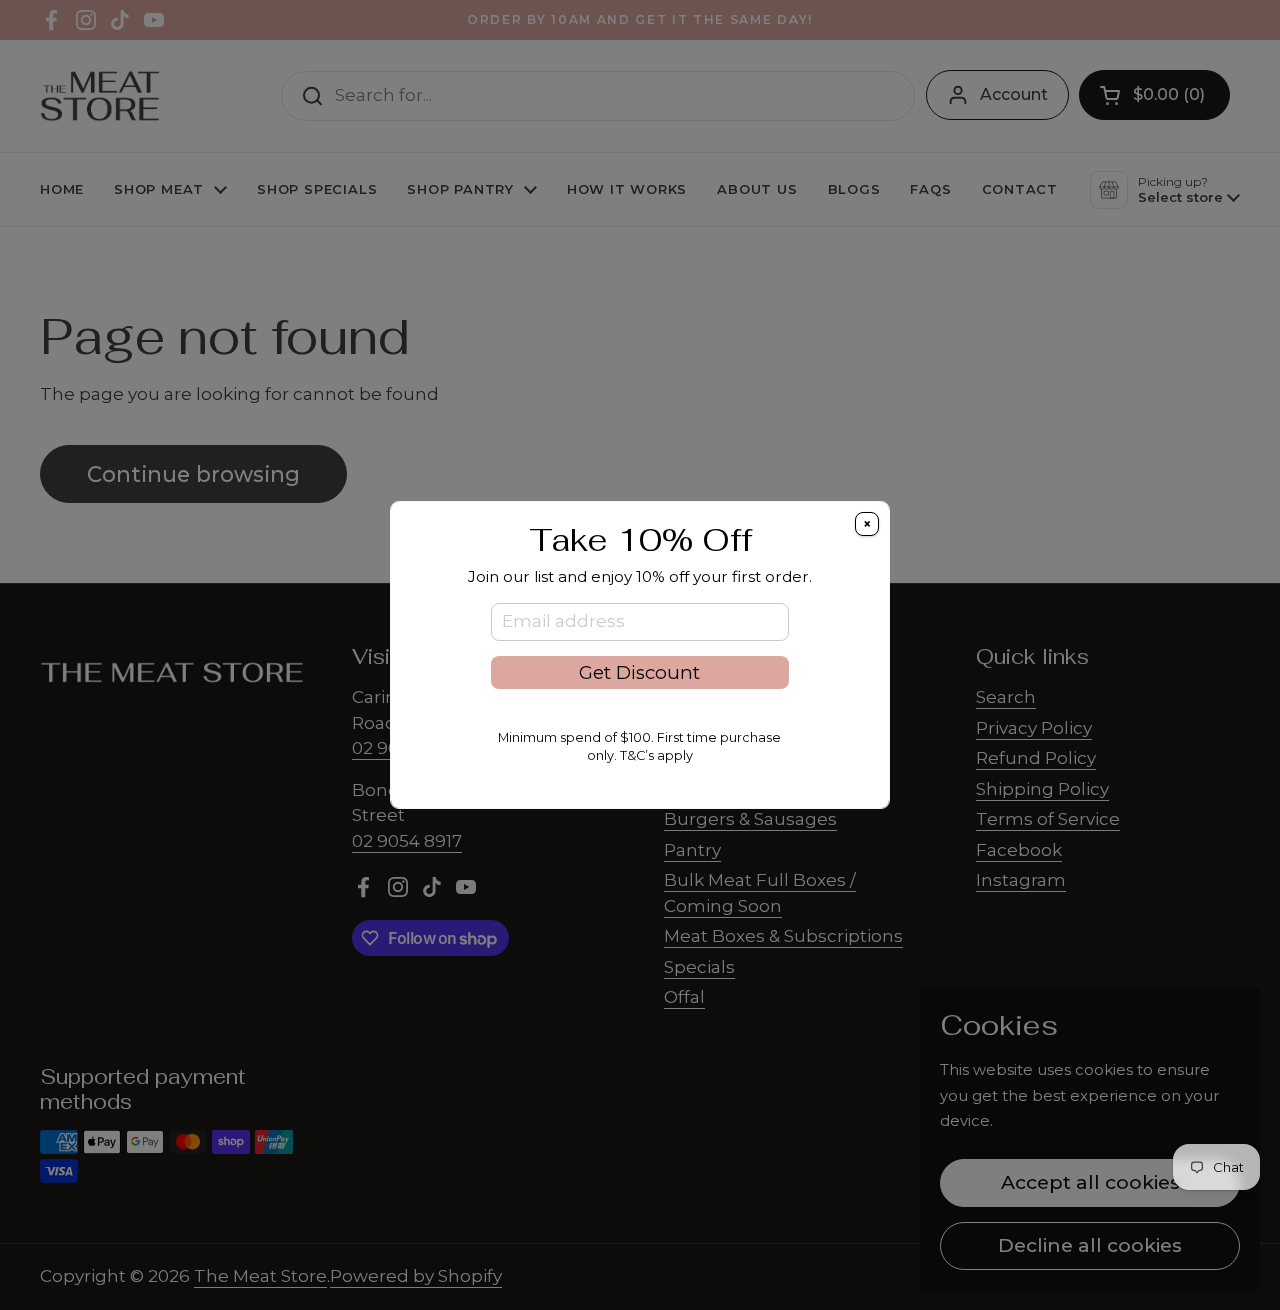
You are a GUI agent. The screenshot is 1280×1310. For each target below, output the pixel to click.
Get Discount (639, 672)
